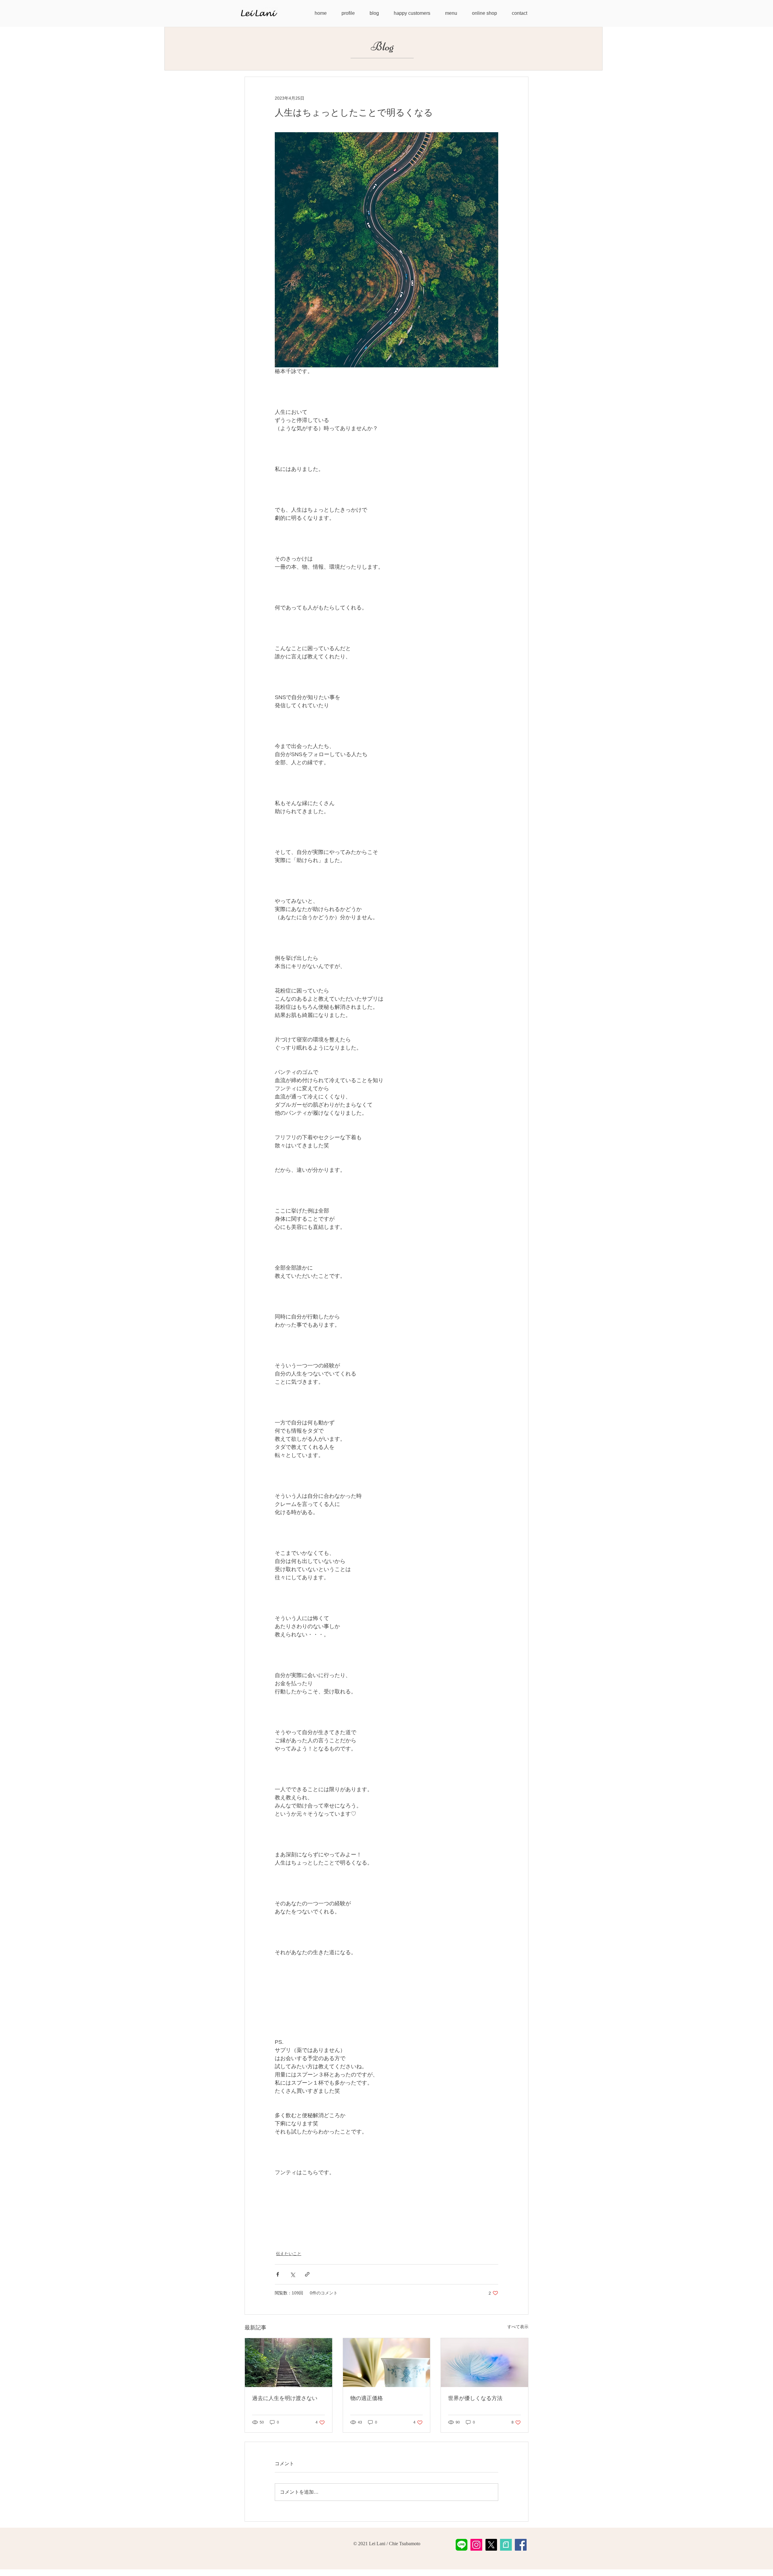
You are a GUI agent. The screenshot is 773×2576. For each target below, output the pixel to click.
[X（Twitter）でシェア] (292, 2274)
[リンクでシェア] (307, 2274)
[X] (491, 2545)
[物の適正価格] (387, 2363)
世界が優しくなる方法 (475, 2398)
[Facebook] (521, 2545)
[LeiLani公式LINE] (462, 2545)
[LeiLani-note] (506, 2545)
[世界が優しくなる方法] (484, 2363)
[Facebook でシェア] (278, 2274)
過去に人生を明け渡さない (285, 2398)
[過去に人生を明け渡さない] (289, 2363)
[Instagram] (476, 2545)
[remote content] (386, 2198)
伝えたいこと (289, 2254)
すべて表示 (518, 2327)
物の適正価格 (367, 2398)
